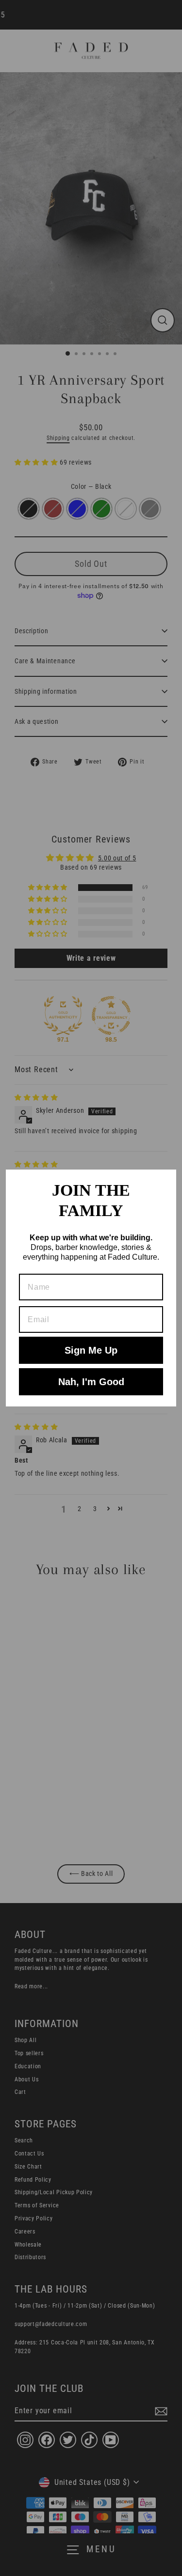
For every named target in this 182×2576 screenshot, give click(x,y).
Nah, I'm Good (91, 1382)
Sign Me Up (91, 1350)
